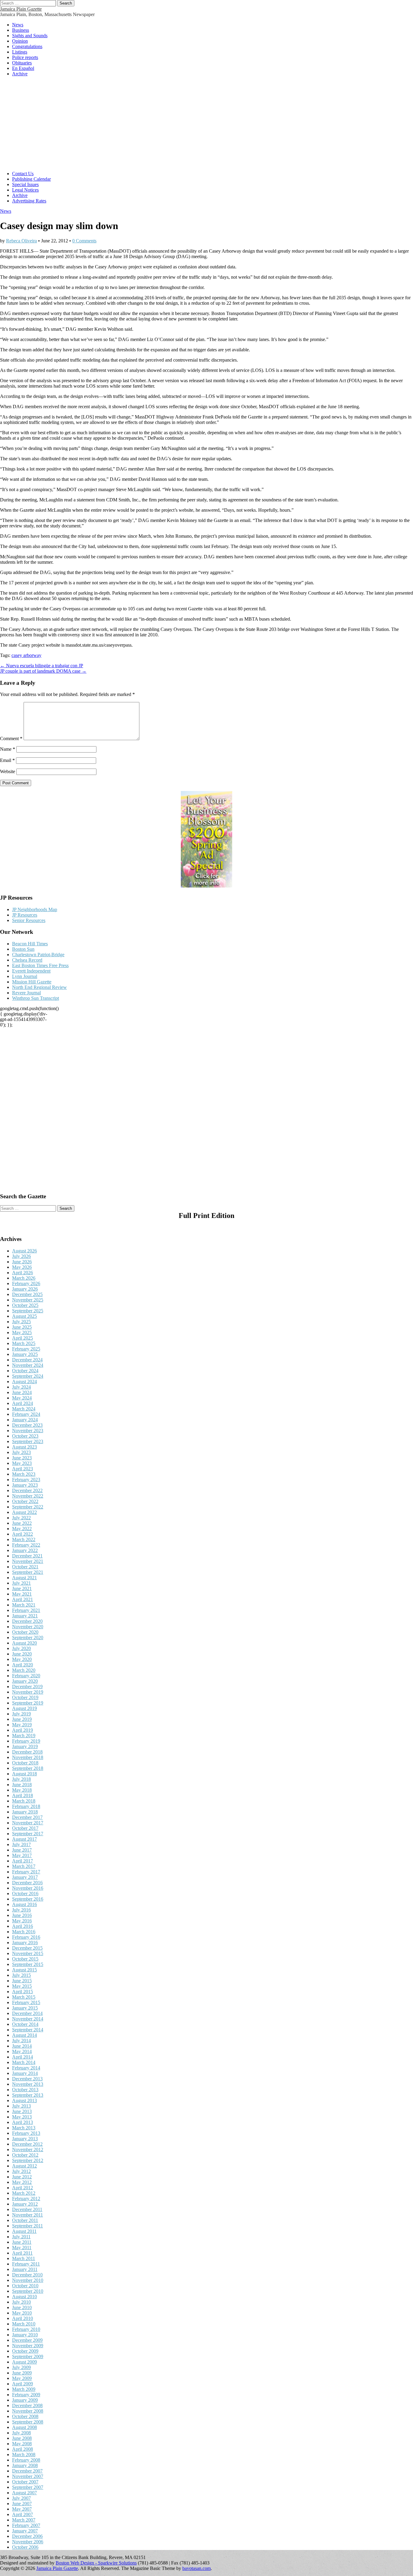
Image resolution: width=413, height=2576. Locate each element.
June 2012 (22, 2177)
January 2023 (25, 1485)
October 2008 (25, 2416)
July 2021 (21, 1583)
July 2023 (21, 1452)
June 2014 (22, 2046)
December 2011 (27, 2209)
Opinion (20, 41)
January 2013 (25, 2139)
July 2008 (21, 2433)
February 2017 (26, 1872)
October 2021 (25, 1567)
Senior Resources (29, 920)
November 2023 (28, 1431)
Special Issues (25, 184)
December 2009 (27, 2340)
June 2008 (22, 2438)
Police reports (25, 57)
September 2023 (28, 1441)
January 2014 (25, 2073)
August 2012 (24, 2166)
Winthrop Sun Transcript (36, 998)
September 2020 (28, 1637)
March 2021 (24, 1605)
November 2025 (28, 1300)
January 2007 (25, 2531)
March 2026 (24, 1278)
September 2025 (28, 1311)
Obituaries (22, 63)
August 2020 (24, 1643)
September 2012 (28, 2160)
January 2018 (25, 1812)
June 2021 (22, 1588)
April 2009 (23, 2384)
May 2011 (22, 2248)
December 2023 (27, 1425)
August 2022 (24, 1512)
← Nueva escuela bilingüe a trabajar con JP (42, 666)
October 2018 (25, 1763)
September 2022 (28, 1507)
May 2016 (22, 1921)
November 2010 (28, 2280)
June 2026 (22, 1262)
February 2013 (26, 2133)
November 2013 (28, 2084)
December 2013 (27, 2079)
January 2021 (25, 1616)
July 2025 (21, 1322)
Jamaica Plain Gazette (21, 9)
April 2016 (23, 1926)
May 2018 (22, 1790)
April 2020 (23, 1665)
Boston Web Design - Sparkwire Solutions (96, 2563)
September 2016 (28, 1899)
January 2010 (25, 2335)
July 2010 (21, 2302)
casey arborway (26, 655)
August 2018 (24, 1774)
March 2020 (24, 1670)
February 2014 (26, 2068)
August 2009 (24, 2362)
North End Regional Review (39, 987)
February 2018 (26, 1806)
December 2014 (27, 2013)
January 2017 (25, 1877)
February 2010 (26, 2329)
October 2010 (25, 2286)
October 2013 (25, 2090)
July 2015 (21, 1975)
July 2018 (21, 1779)
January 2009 (25, 2400)
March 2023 (24, 1474)
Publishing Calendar (31, 179)
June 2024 (22, 1392)
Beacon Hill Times (30, 944)
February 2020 (26, 1676)
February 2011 (26, 2264)
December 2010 (27, 2275)
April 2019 (23, 1730)
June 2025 (22, 1327)
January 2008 (25, 2465)
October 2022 (25, 1501)
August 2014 (24, 2035)
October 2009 (25, 2351)
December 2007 (27, 2471)
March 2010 (24, 2324)
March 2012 (24, 2193)
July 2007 (21, 2498)
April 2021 (23, 1599)
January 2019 (25, 1746)
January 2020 (25, 1681)
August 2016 (24, 1904)
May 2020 (22, 1659)
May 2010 (22, 2313)
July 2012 (21, 2171)
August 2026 (24, 1251)
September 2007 (28, 2487)
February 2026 (26, 1283)
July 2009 (21, 2367)
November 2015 (28, 1953)
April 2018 (23, 1795)
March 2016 (24, 1932)
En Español (23, 68)
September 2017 (28, 1834)
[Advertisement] (207, 124)
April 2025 (23, 1338)
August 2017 (24, 1839)
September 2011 (28, 2226)
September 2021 (28, 1572)
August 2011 (24, 2231)
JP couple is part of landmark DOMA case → (43, 671)
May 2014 (22, 2051)
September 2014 (28, 2030)
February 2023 (26, 1480)
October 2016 (25, 1893)
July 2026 (21, 1256)
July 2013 (21, 2106)
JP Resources (25, 915)
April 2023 (23, 1469)
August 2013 (24, 2100)
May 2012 (22, 2182)
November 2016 (28, 1888)
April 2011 (22, 2253)
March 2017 (24, 1866)
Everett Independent (31, 971)
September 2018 (28, 1768)
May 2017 (22, 1855)
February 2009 (26, 2395)
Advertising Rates (29, 201)
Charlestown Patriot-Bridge (38, 955)
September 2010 (28, 2291)
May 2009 (22, 2378)
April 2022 (23, 1534)
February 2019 (26, 1741)
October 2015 (25, 1959)
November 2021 (28, 1561)
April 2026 (23, 1273)
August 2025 (24, 1316)
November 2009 (28, 2346)
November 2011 (28, 2215)
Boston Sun (23, 949)
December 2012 (27, 2144)
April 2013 (23, 2122)
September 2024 (28, 1376)
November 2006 (28, 2542)
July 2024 (21, 1387)
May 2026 (22, 1267)
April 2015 (23, 1992)
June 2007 (22, 2504)
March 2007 (24, 2520)
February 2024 (26, 1414)
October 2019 (25, 1697)
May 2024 (22, 1398)
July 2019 (21, 1714)
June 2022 (22, 1523)
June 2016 (22, 1915)
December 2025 (27, 1294)
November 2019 (28, 1692)
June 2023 (22, 1458)
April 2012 (23, 2188)
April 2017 (23, 1861)
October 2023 (25, 1436)
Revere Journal (26, 993)
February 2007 (26, 2525)
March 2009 (24, 2389)
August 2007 (24, 2493)
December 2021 (27, 1556)
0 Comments (84, 241)
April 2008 (23, 2449)
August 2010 (24, 2297)
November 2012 (28, 2149)
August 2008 (24, 2427)
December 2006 (27, 2536)
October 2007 (25, 2482)
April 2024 (23, 1403)
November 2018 (28, 1757)
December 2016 (27, 1883)
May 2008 (22, 2444)
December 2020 (27, 1621)
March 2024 (24, 1409)
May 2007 (22, 2509)
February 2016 (26, 1937)
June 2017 (22, 1850)
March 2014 (24, 2062)
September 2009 (28, 2356)
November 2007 (28, 2476)
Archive (20, 74)
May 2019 (22, 1725)
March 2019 (24, 1736)
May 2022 (22, 1529)
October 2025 (25, 1305)
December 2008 (27, 2405)
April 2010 (23, 2318)
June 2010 (22, 2307)
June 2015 (22, 1981)
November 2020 (28, 1627)
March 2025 (24, 1343)
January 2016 (25, 1943)
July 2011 (21, 2237)
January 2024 (25, 1420)
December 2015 (27, 1948)
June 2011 (22, 2242)
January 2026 (25, 1289)
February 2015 (26, 2002)
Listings (20, 52)
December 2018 (27, 1752)
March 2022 (24, 1539)
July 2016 (21, 1910)
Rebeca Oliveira (21, 241)
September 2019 (28, 1703)
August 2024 (24, 1382)
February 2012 (26, 2199)
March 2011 (24, 2258)
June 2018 (22, 1785)
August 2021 (24, 1578)
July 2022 (21, 1518)
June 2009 (22, 2373)
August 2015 (24, 1970)
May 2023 (22, 1463)
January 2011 (25, 2269)
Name (8, 749)
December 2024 (27, 1360)
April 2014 (23, 2057)
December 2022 (27, 1490)
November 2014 (28, 2019)
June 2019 (22, 1719)
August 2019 (24, 1708)
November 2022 (28, 1496)
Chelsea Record (27, 960)
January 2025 (25, 1354)
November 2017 (28, 1823)
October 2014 (25, 2024)
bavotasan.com (197, 2568)
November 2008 (28, 2411)
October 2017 (25, 1828)
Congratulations (27, 46)
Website (8, 771)
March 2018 (24, 1801)
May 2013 (22, 2117)
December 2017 (27, 1817)
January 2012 (25, 2204)
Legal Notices (25, 190)
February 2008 (26, 2460)
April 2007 (23, 2514)
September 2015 (28, 1964)
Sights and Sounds (30, 36)
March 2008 (24, 2455)
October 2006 (25, 2547)
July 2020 (21, 1648)
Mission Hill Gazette (32, 982)
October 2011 (25, 2220)
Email (7, 760)
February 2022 (26, 1545)
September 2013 (28, 2095)
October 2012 (25, 2155)
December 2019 (27, 1687)
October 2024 (25, 1371)
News (18, 25)
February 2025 (26, 1349)
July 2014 (21, 2041)
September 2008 (28, 2422)
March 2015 (24, 1997)
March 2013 (24, 2128)
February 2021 (26, 1610)
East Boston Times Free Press (40, 965)
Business (21, 30)
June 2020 (22, 1654)
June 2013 (22, 2111)
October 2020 (25, 1632)
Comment (11, 738)
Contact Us (23, 174)
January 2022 (25, 1550)
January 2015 (25, 2008)
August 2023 (24, 1447)
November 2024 (28, 1365)
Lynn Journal (25, 976)
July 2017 (21, 1844)
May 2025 (22, 1332)
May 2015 (22, 1986)
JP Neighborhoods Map (35, 909)
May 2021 (22, 1594)
